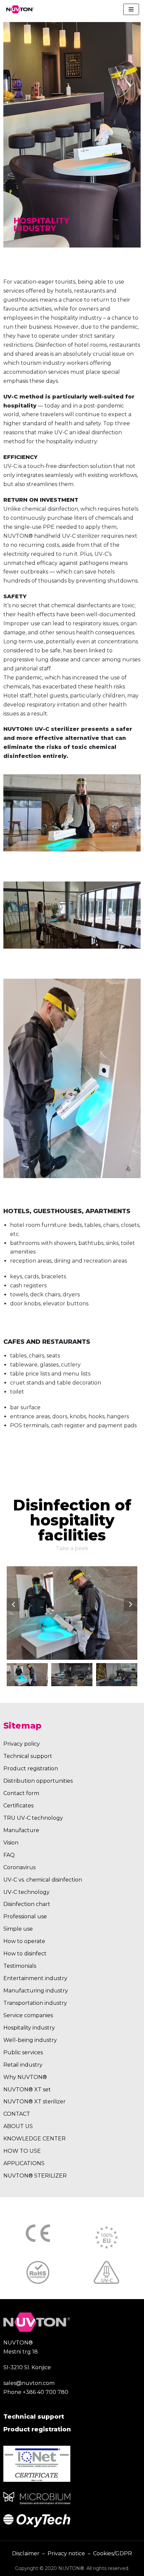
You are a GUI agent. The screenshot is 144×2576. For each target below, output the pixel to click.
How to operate (24, 1941)
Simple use (18, 1929)
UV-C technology (26, 1892)
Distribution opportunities (38, 1781)
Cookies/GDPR (113, 2553)
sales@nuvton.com (29, 2383)
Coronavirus (19, 1867)
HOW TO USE (22, 2151)
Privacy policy (22, 1744)
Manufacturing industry (36, 1991)
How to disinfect (25, 1954)
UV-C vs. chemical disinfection (43, 1880)
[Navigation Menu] (131, 9)
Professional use (25, 1916)
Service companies (28, 2015)
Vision (11, 1843)
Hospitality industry (29, 2028)
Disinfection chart (27, 1904)
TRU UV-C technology (33, 1818)
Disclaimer (26, 2553)
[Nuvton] (20, 9)
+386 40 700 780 (46, 2392)
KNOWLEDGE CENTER (34, 2139)
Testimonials (20, 1966)
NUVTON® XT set (27, 2089)
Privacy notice (66, 2553)
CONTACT (17, 2114)
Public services (23, 2052)
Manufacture (21, 1830)
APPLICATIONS (24, 2163)
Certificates (18, 1806)
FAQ (9, 1855)
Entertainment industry (35, 1978)
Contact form (21, 1793)
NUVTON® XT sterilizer (34, 2102)
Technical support (28, 1756)
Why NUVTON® (25, 2077)
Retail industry (23, 2065)
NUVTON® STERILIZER (35, 2176)
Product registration (31, 1768)
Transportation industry (35, 2003)
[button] (13, 1605)
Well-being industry (30, 2040)
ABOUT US (18, 2126)
